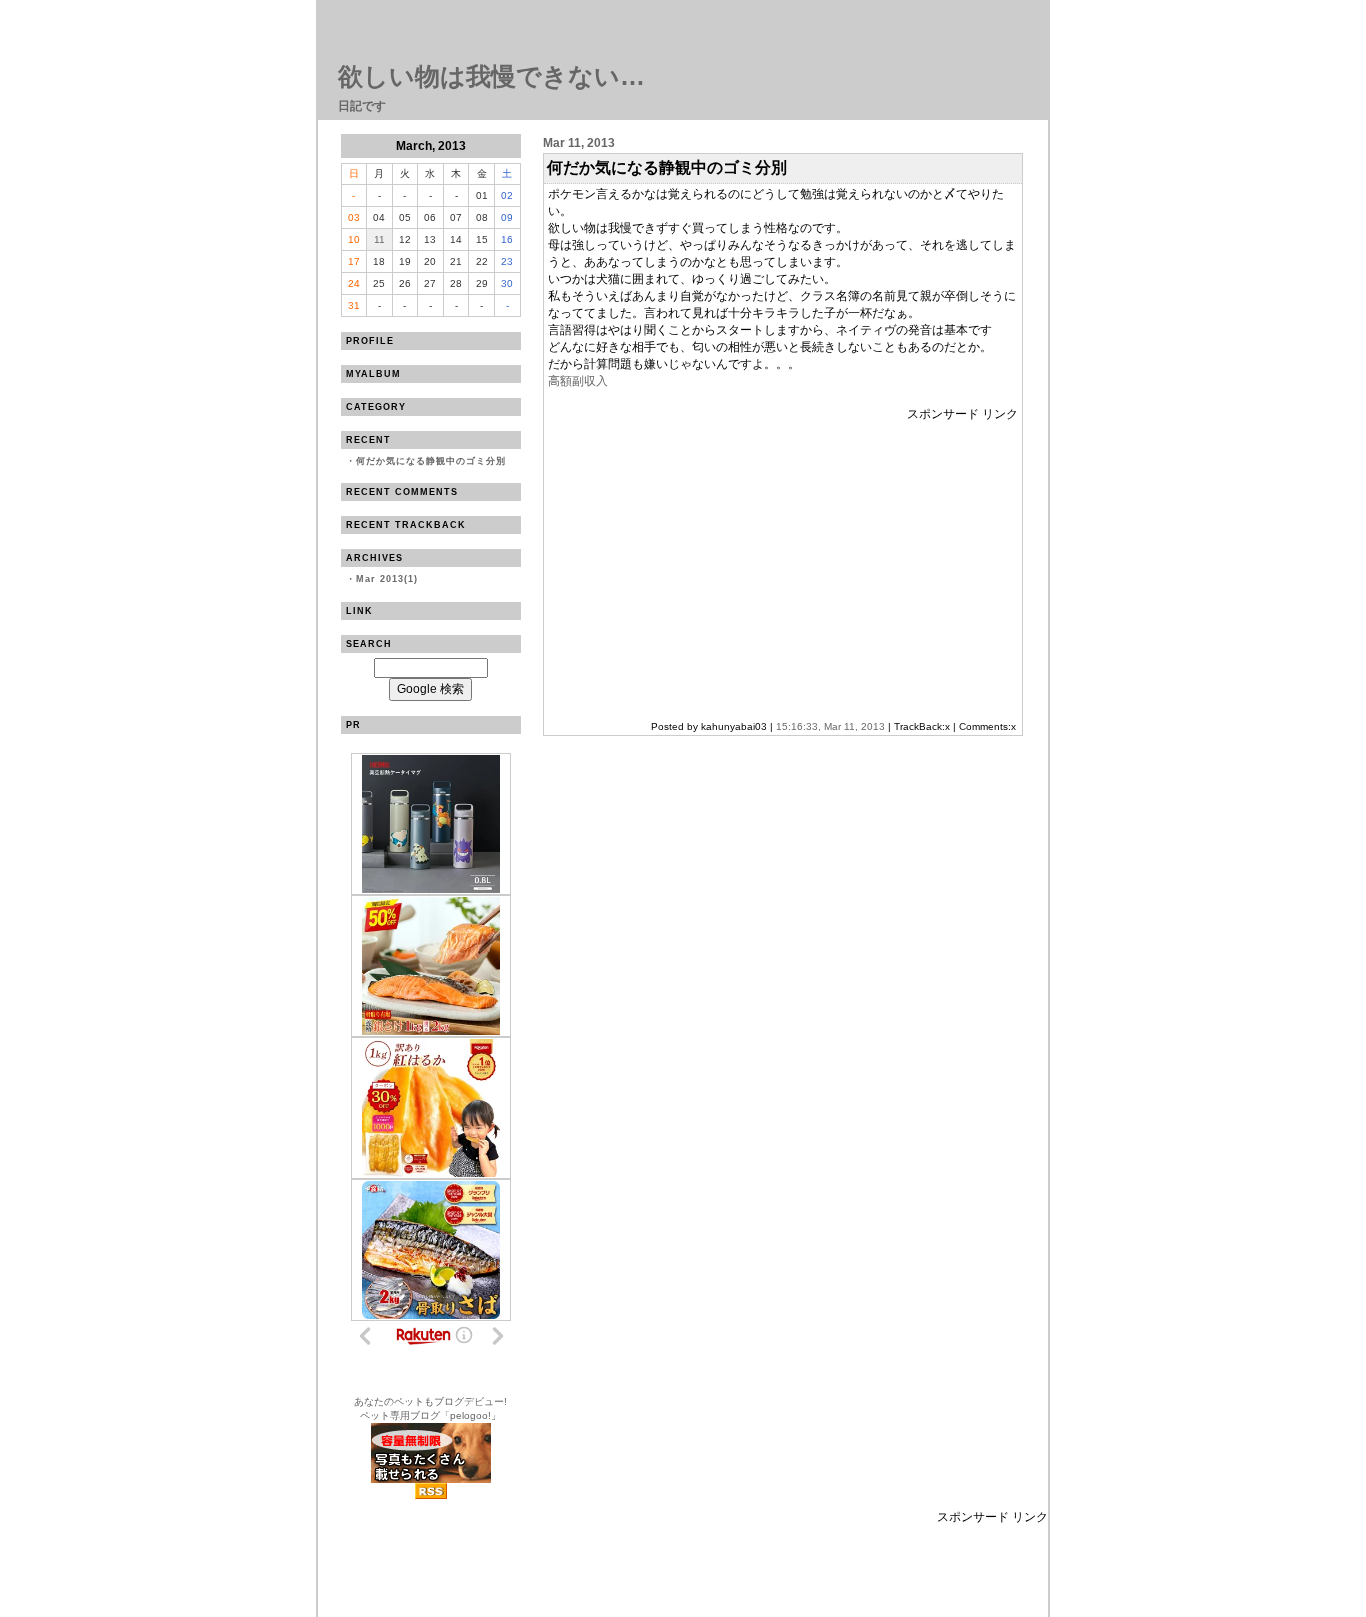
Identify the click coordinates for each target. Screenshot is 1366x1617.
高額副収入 (578, 381)
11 (379, 239)
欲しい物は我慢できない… (491, 76)
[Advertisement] (716, 563)
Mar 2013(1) (387, 579)
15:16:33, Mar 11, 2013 (830, 726)
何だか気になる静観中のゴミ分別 (431, 461)
